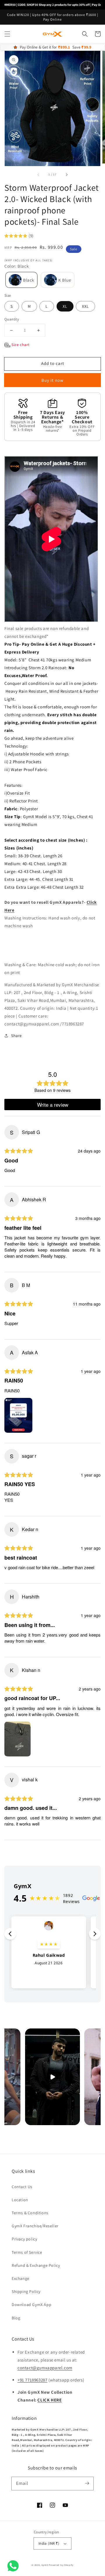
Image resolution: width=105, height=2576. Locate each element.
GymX (45, 2565)
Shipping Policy (26, 2291)
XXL (85, 306)
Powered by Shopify (61, 2565)
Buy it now (52, 380)
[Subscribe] (87, 2483)
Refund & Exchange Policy (36, 2265)
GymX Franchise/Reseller (35, 2226)
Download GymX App (32, 2305)
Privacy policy (24, 2239)
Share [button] (16, 1036)
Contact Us (22, 2187)
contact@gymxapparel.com (45, 2368)
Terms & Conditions (30, 2213)
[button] (7, 34)
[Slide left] (38, 174)
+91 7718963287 (32, 2380)
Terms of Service (27, 2252)
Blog (16, 2318)
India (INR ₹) (49, 2543)
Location (20, 2200)
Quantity (12, 319)
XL (65, 306)
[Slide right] (66, 174)
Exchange (21, 2278)
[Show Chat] (14, 2566)
